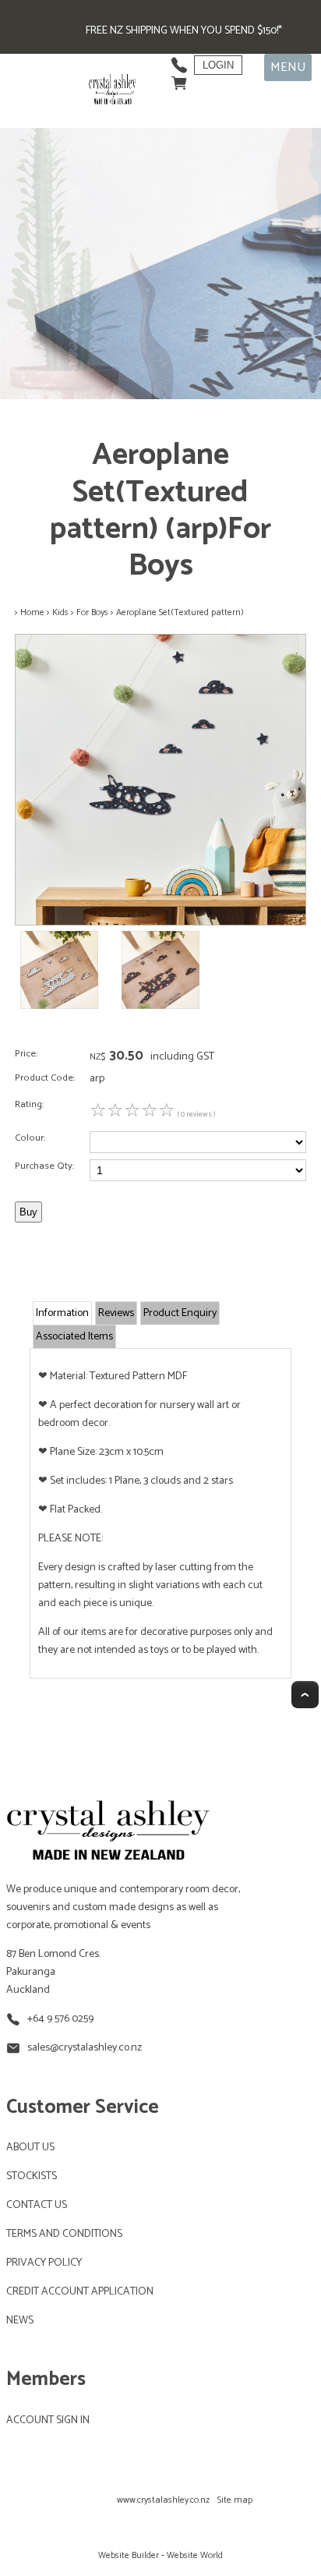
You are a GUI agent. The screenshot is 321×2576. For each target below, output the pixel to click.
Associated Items (74, 1337)
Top (305, 1695)
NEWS (20, 2321)
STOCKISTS (32, 2176)
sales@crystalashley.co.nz (85, 2048)
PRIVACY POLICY (44, 2263)
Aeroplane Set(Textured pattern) (180, 612)
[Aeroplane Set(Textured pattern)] (160, 923)
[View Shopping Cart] (179, 79)
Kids (60, 612)
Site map (235, 2500)
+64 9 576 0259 (60, 2019)
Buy (28, 1212)
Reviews (116, 1313)
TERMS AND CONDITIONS (64, 2234)
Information (62, 1313)
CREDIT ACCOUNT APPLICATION (80, 2292)
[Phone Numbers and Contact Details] (179, 61)
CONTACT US (37, 2205)
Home (32, 612)
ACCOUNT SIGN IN (48, 2420)
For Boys (92, 612)
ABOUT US (30, 2148)
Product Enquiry (180, 1313)
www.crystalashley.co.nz (163, 2500)
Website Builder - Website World (160, 2555)
